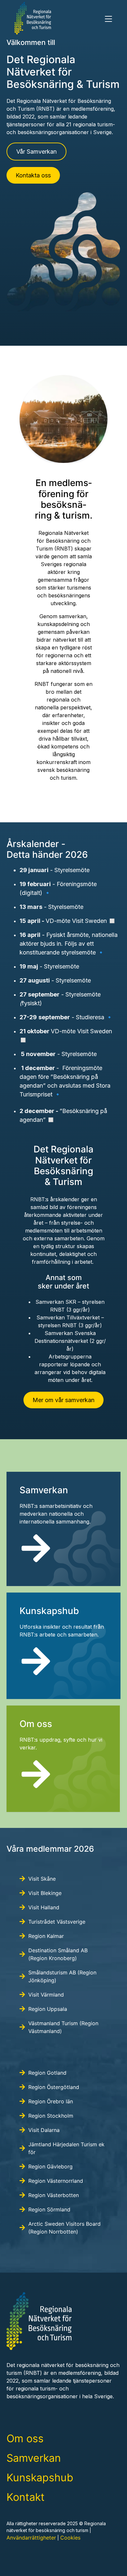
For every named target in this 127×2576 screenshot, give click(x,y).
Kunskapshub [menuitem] (40, 2478)
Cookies (70, 2538)
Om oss (36, 1724)
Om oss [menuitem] (25, 2438)
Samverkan (44, 1490)
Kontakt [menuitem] (26, 2497)
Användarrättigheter (31, 2538)
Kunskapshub (49, 1611)
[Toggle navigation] (108, 19)
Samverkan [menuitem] (34, 2458)
